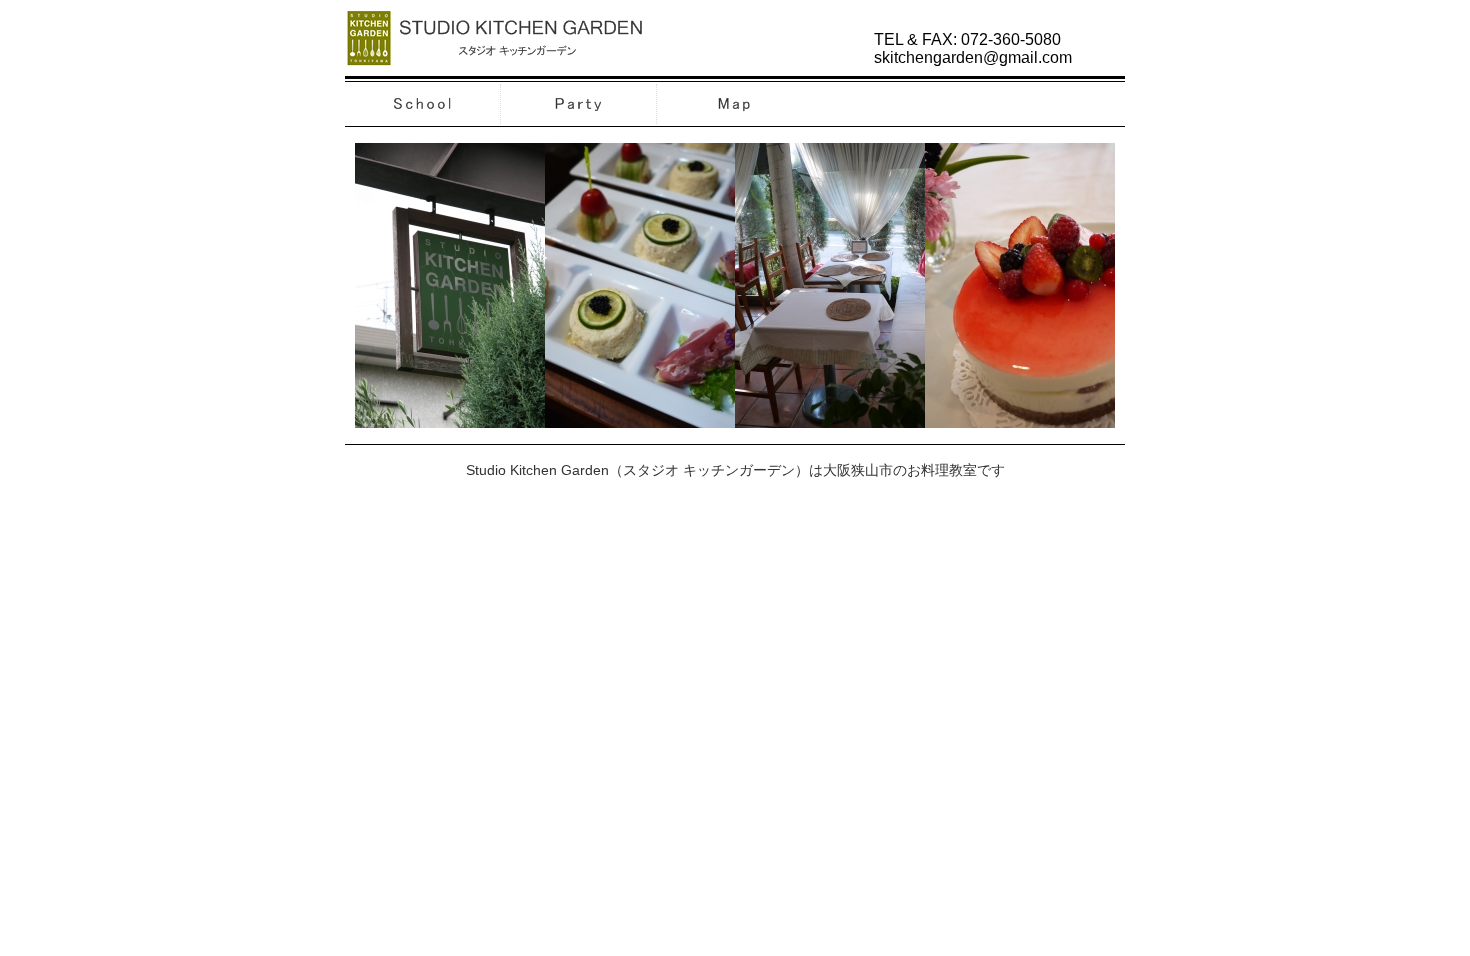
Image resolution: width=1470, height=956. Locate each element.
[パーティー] (579, 117)
